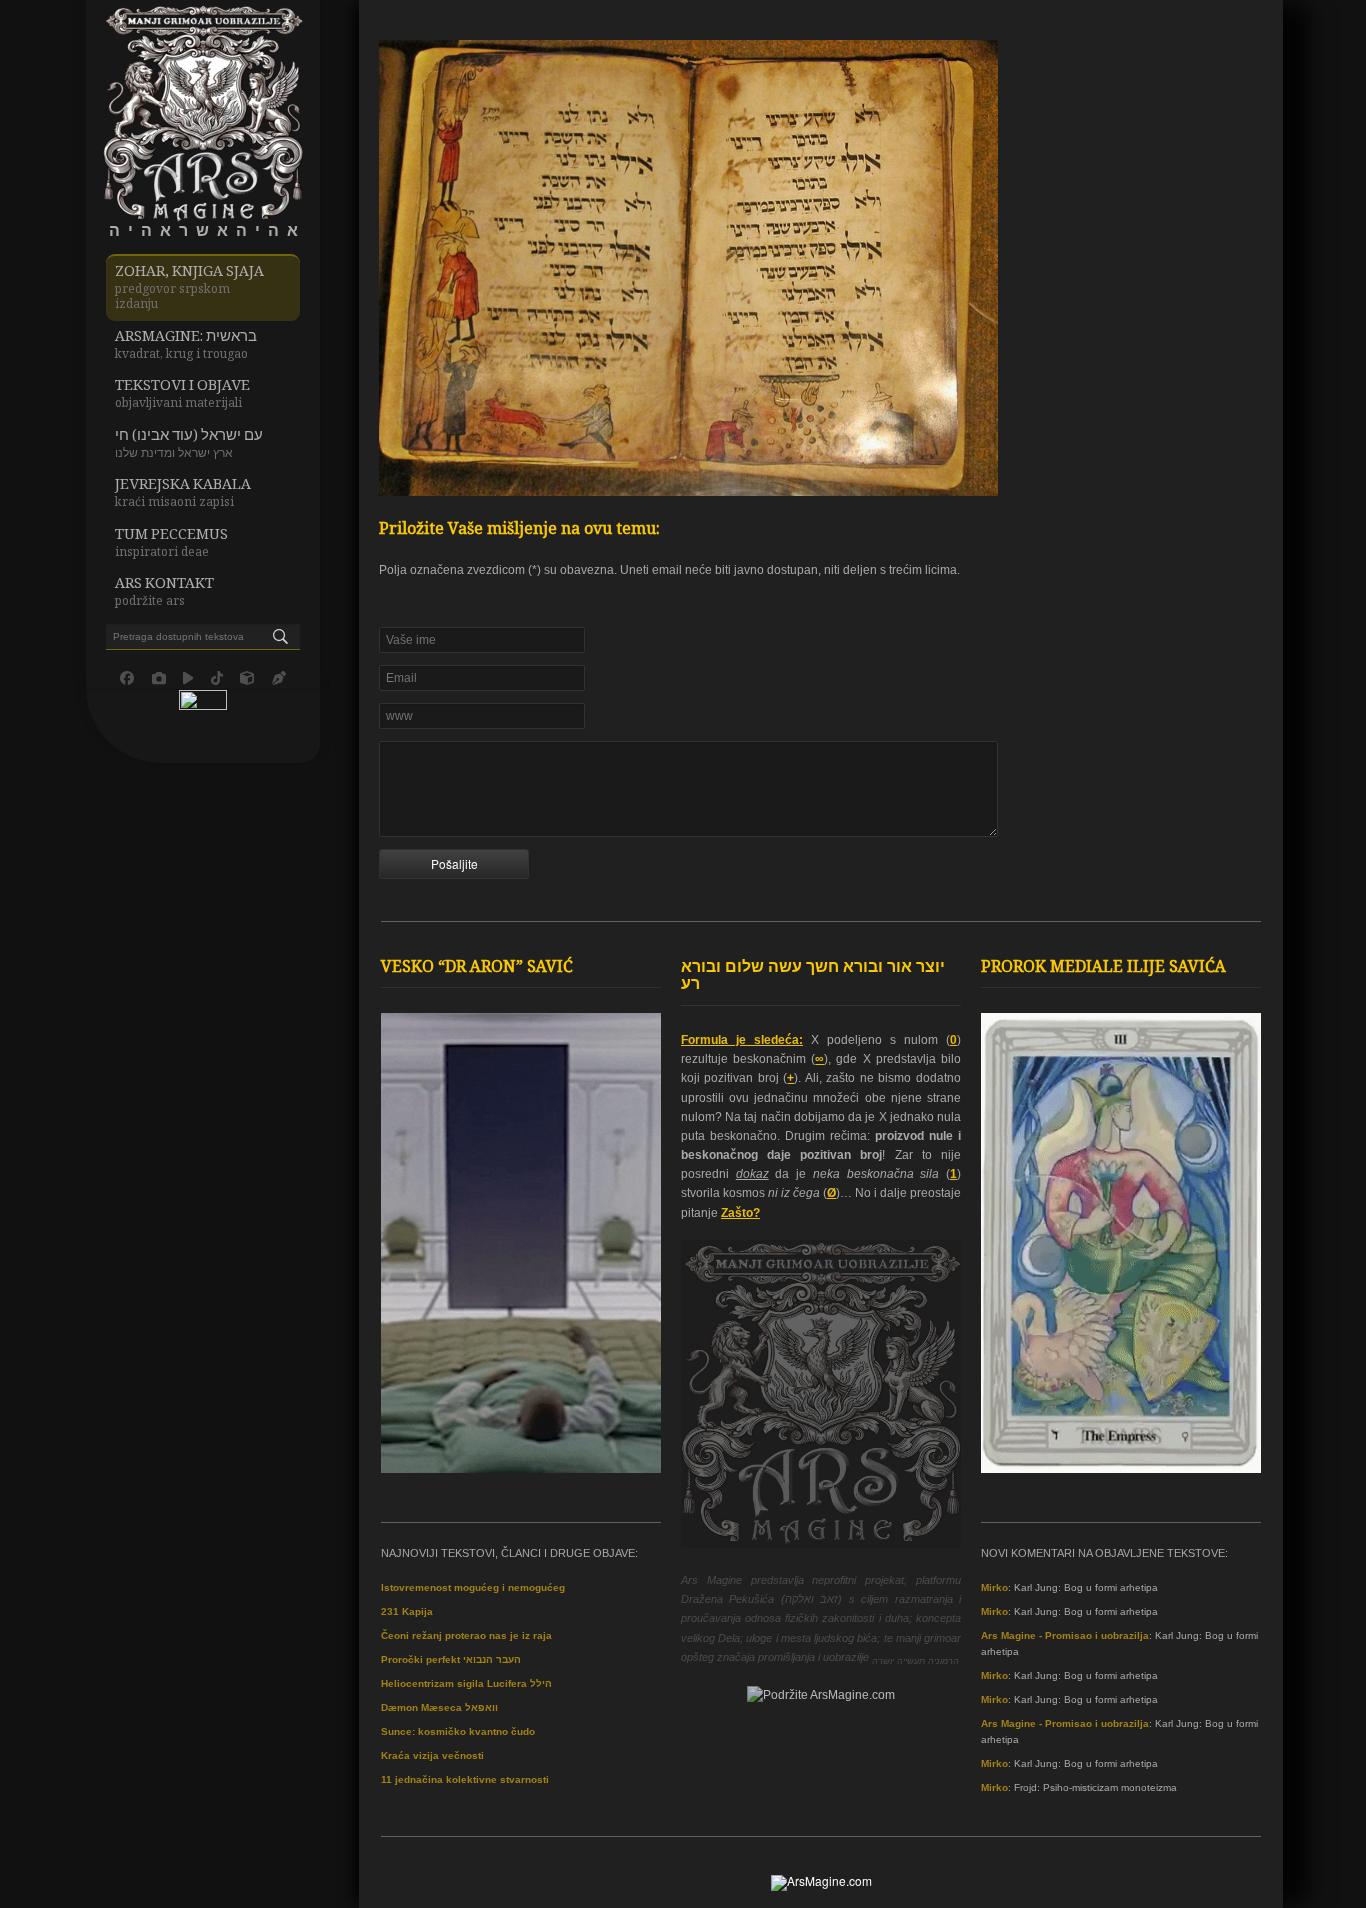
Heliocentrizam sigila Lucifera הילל (466, 1683)
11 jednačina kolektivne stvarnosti (465, 1779)
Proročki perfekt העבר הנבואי (451, 1659)
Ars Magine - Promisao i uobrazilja (1065, 1635)
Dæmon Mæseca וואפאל (439, 1707)
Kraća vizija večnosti (432, 1755)
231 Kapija (407, 1611)
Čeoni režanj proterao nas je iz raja (466, 1635)
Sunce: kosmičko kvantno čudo (458, 1731)
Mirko (994, 1587)
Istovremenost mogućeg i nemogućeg (473, 1587)
